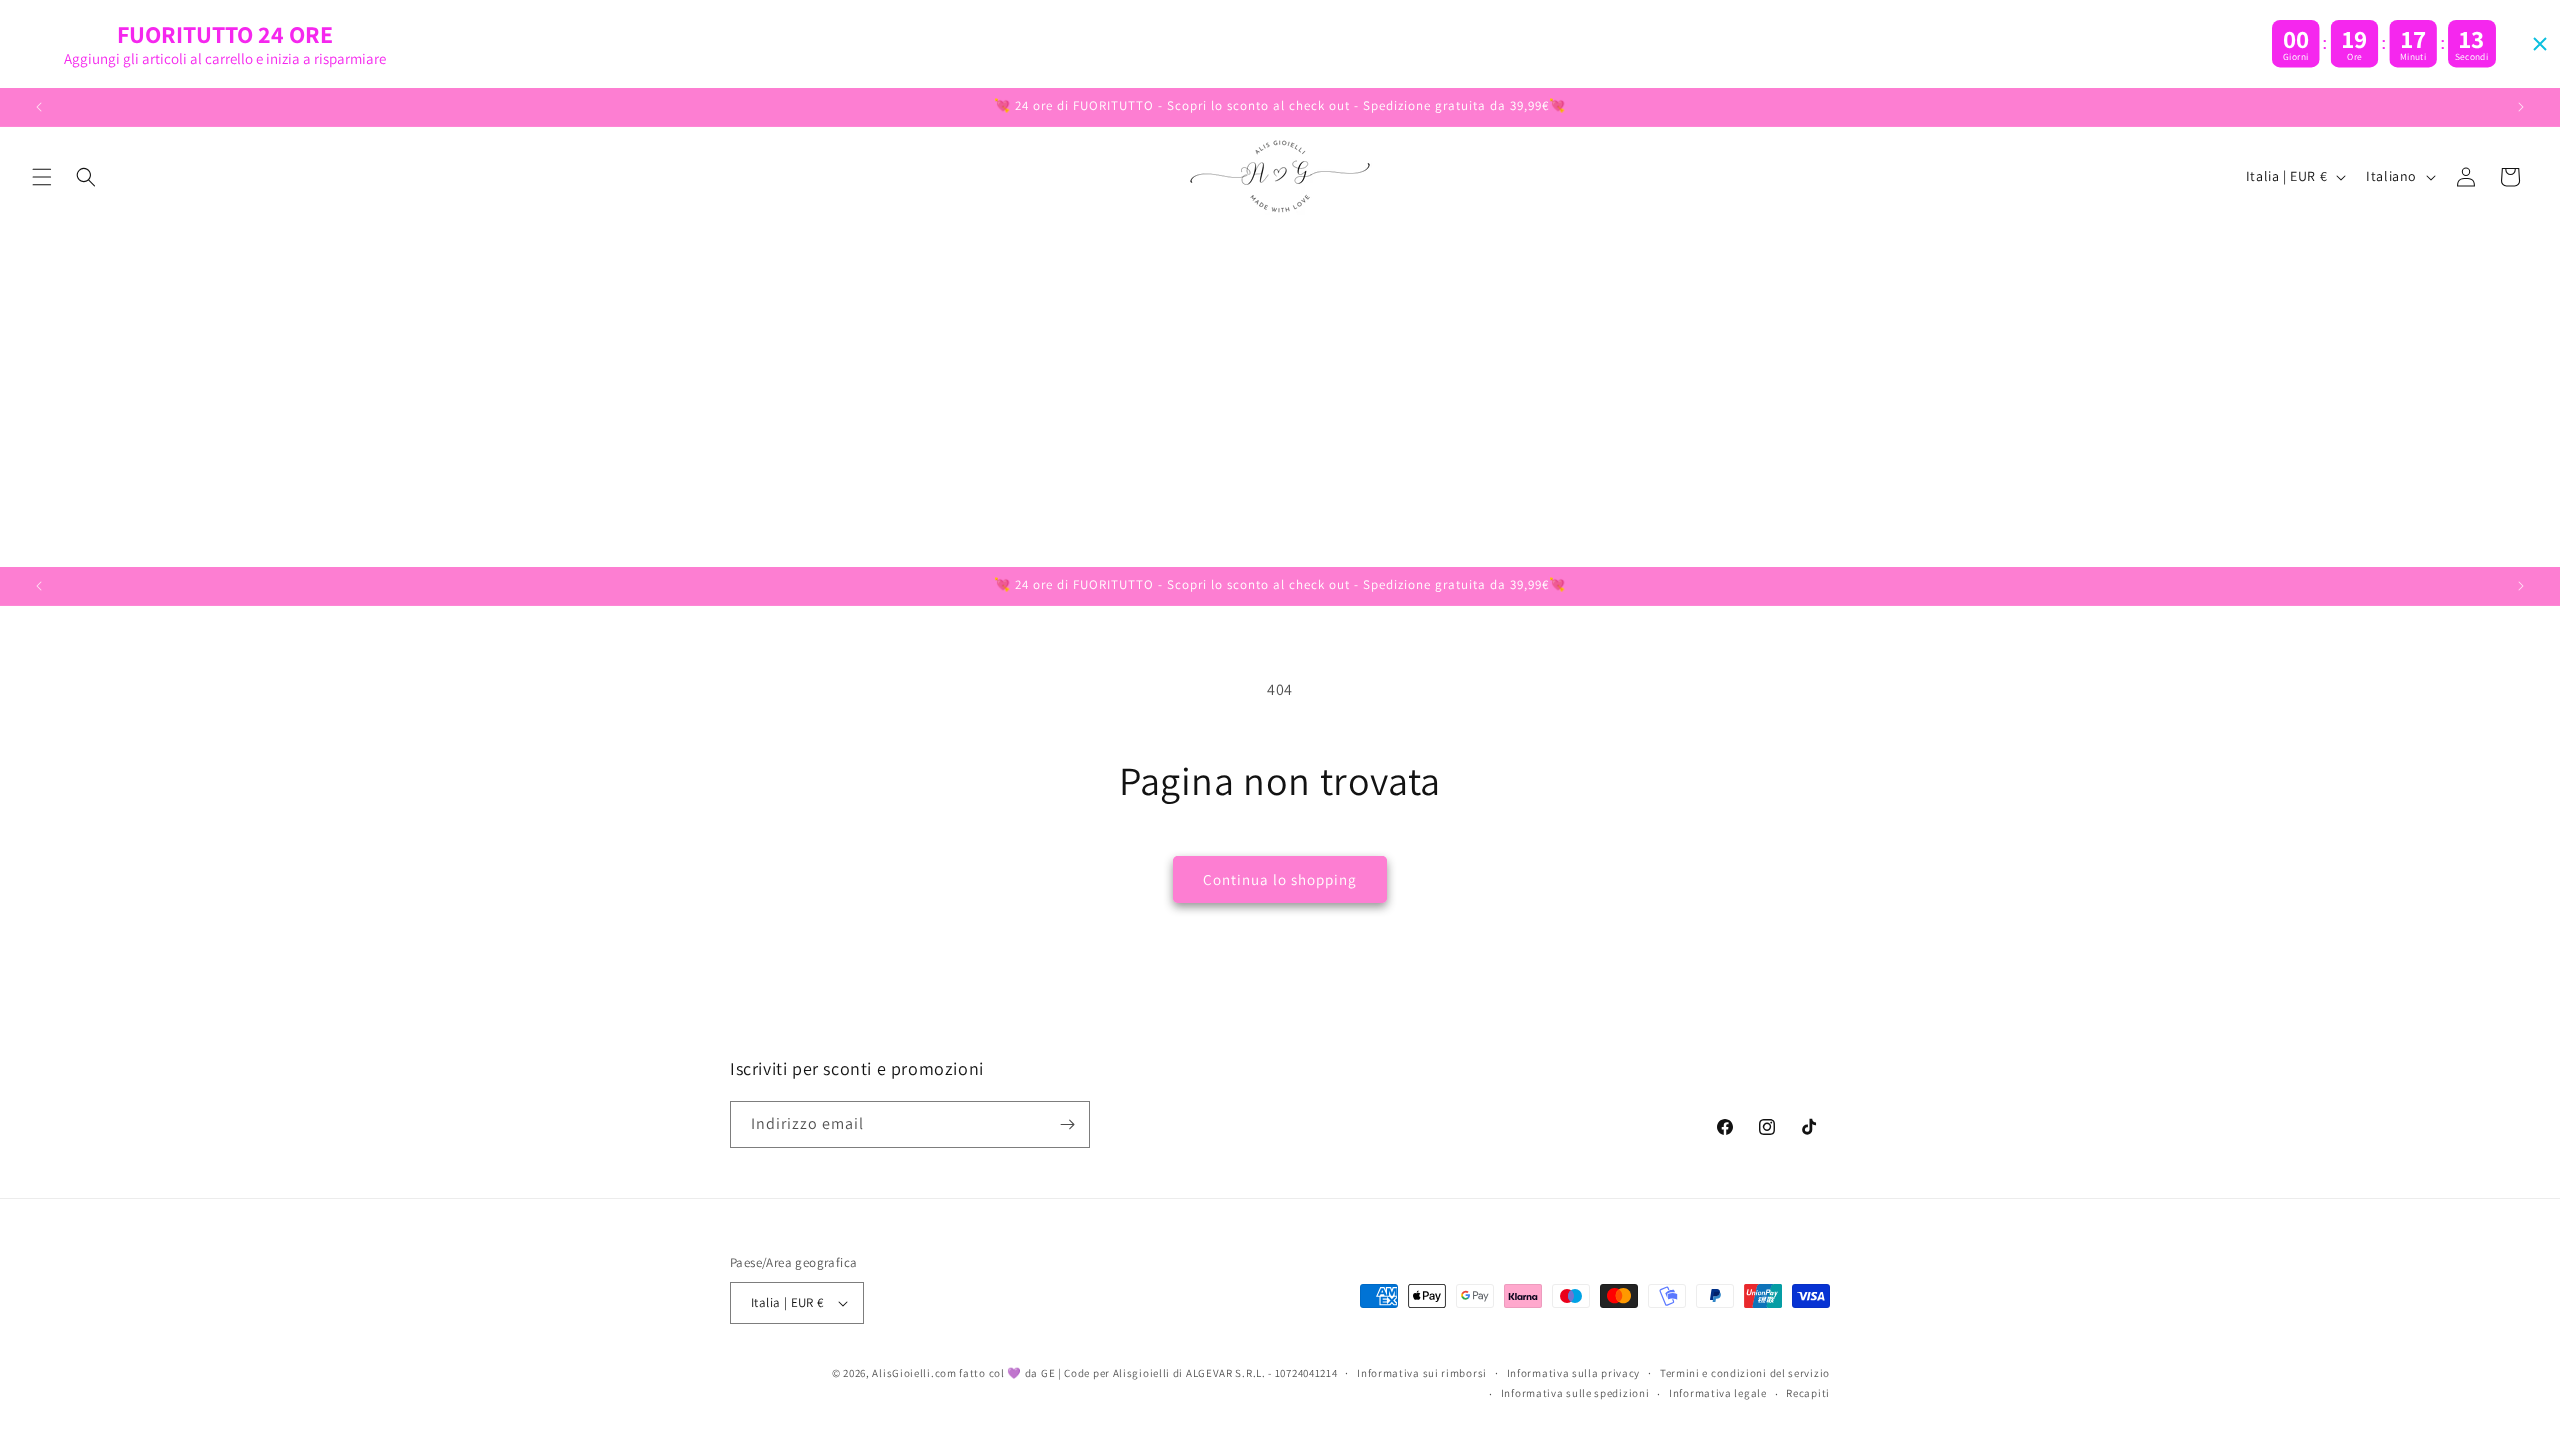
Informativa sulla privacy (1574, 1373)
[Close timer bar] (2540, 44)
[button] (42, 177)
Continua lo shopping (1280, 879)
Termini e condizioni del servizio (1745, 1373)
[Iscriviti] (1067, 1124)
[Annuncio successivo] (2521, 107)
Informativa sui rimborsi (1422, 1373)
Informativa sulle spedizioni (1575, 1393)
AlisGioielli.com (915, 1373)
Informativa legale (1718, 1393)
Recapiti (1808, 1393)
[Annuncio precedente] (39, 107)
